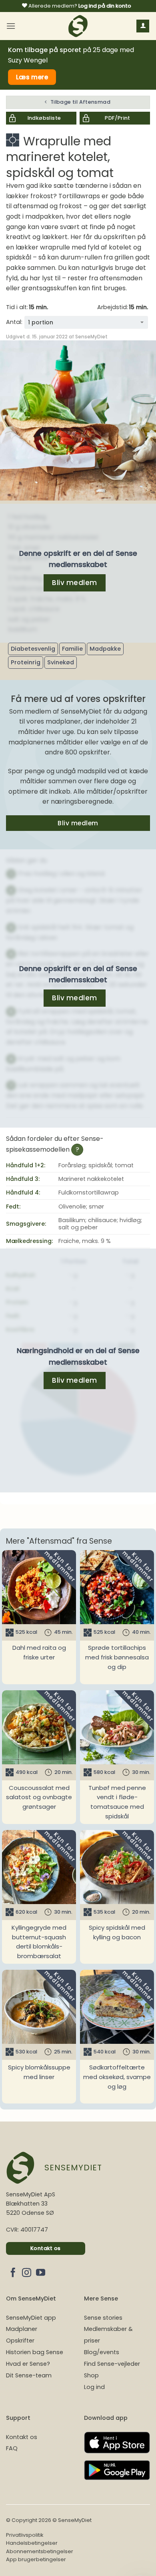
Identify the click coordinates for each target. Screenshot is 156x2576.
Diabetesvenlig (33, 649)
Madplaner (22, 2329)
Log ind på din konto (105, 6)
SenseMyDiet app (31, 2318)
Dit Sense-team (29, 2375)
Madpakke (105, 649)
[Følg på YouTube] (41, 2273)
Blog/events (102, 2352)
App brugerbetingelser (36, 2559)
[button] (11, 26)
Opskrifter (20, 2341)
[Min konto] (143, 26)
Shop (91, 2375)
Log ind (94, 2387)
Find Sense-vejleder (112, 2364)
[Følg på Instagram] (27, 2273)
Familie (72, 649)
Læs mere (32, 77)
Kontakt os (22, 2437)
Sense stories (103, 2318)
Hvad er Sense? (28, 2364)
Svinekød (61, 662)
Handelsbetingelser (32, 2543)
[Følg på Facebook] (13, 2273)
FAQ (12, 2448)
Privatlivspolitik (25, 2535)
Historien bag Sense (35, 2352)
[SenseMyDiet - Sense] (78, 26)
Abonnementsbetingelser (40, 2551)
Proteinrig (26, 662)
